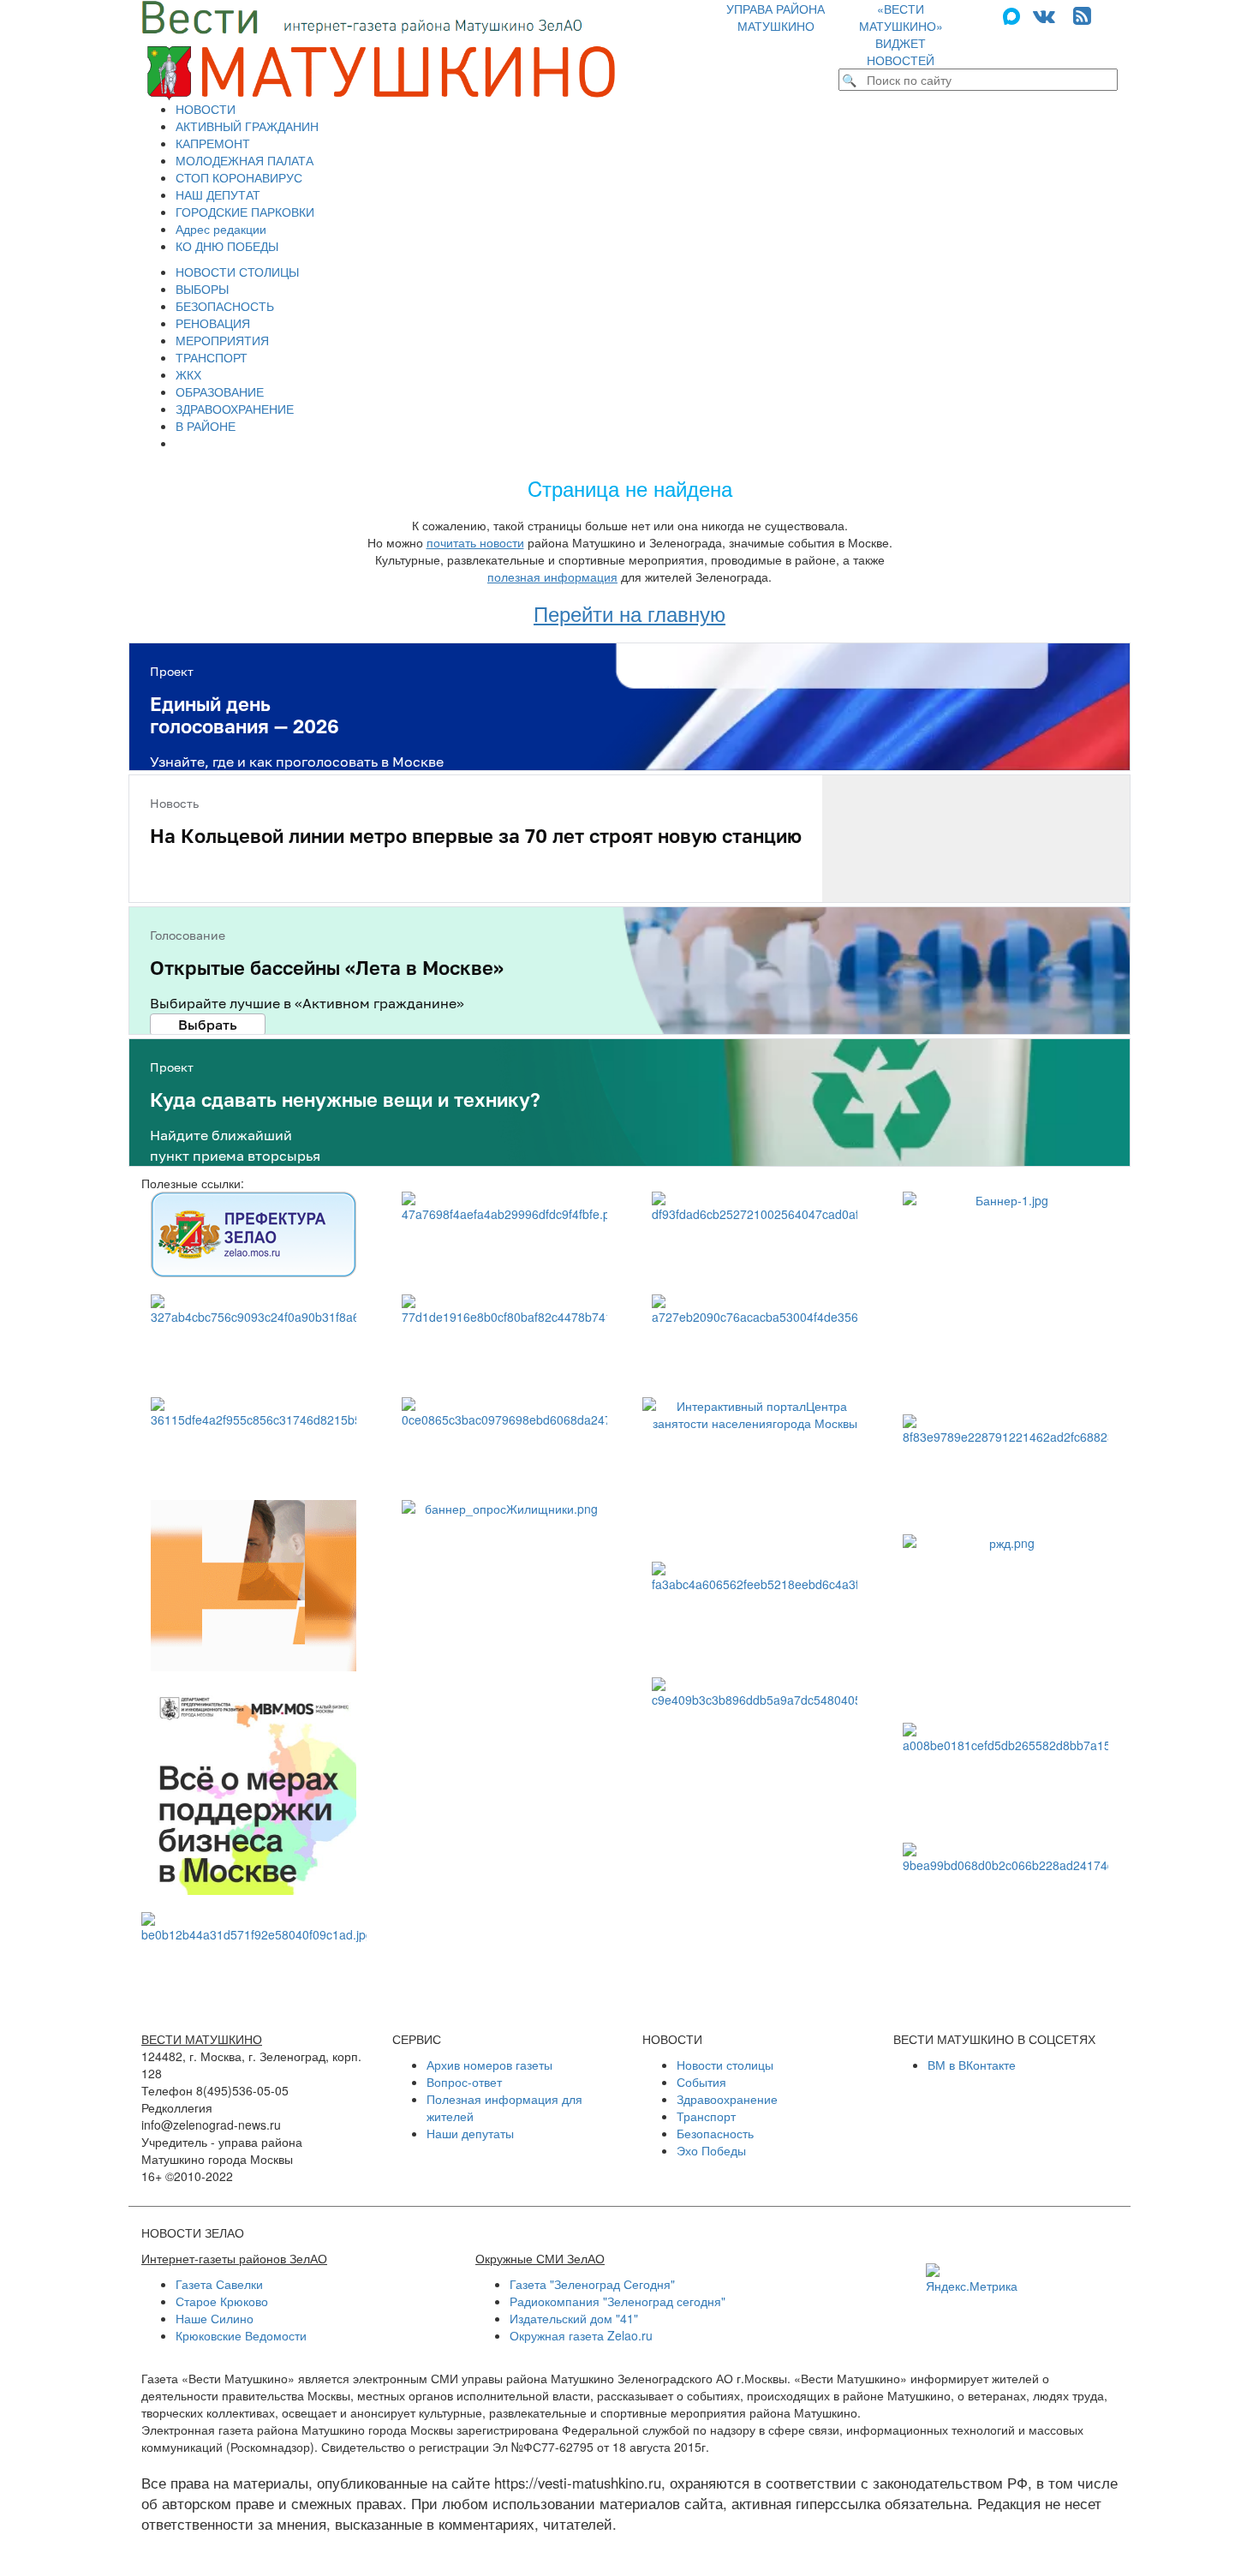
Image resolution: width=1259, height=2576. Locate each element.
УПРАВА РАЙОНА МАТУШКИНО (776, 17)
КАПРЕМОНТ (213, 143)
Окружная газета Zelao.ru (581, 2335)
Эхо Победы (711, 2150)
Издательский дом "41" (574, 2318)
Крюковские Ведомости (241, 2335)
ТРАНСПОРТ (212, 357)
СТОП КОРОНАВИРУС (239, 177)
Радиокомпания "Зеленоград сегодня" (618, 2301)
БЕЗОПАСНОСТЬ (225, 306)
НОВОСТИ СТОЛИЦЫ (237, 272)
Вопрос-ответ (464, 2082)
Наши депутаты (470, 2133)
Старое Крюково (222, 2301)
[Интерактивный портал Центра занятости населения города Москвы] (755, 1471)
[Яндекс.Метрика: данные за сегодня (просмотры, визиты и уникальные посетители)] (972, 2279)
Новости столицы (725, 2065)
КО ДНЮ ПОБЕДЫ (227, 246)
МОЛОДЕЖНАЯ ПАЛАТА (245, 160)
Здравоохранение (727, 2099)
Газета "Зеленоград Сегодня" (592, 2284)
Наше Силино (215, 2318)
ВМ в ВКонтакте (972, 2065)
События (701, 2082)
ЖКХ (188, 374)
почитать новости (475, 542)
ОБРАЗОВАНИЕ (220, 391)
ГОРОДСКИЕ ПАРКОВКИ (245, 212)
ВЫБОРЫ (202, 289)
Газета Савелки (219, 2284)
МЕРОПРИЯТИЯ (222, 340)
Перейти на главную (629, 613)
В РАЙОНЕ (206, 426)
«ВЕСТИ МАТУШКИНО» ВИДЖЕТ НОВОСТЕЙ (901, 34)
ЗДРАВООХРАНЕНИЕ (235, 409)
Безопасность (715, 2133)
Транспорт (706, 2116)
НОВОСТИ (206, 109)
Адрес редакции (221, 229)
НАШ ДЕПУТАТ (218, 194)
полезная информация (552, 577)
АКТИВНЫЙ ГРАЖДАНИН (247, 126)
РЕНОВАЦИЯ (213, 323)
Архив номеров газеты (489, 2065)
